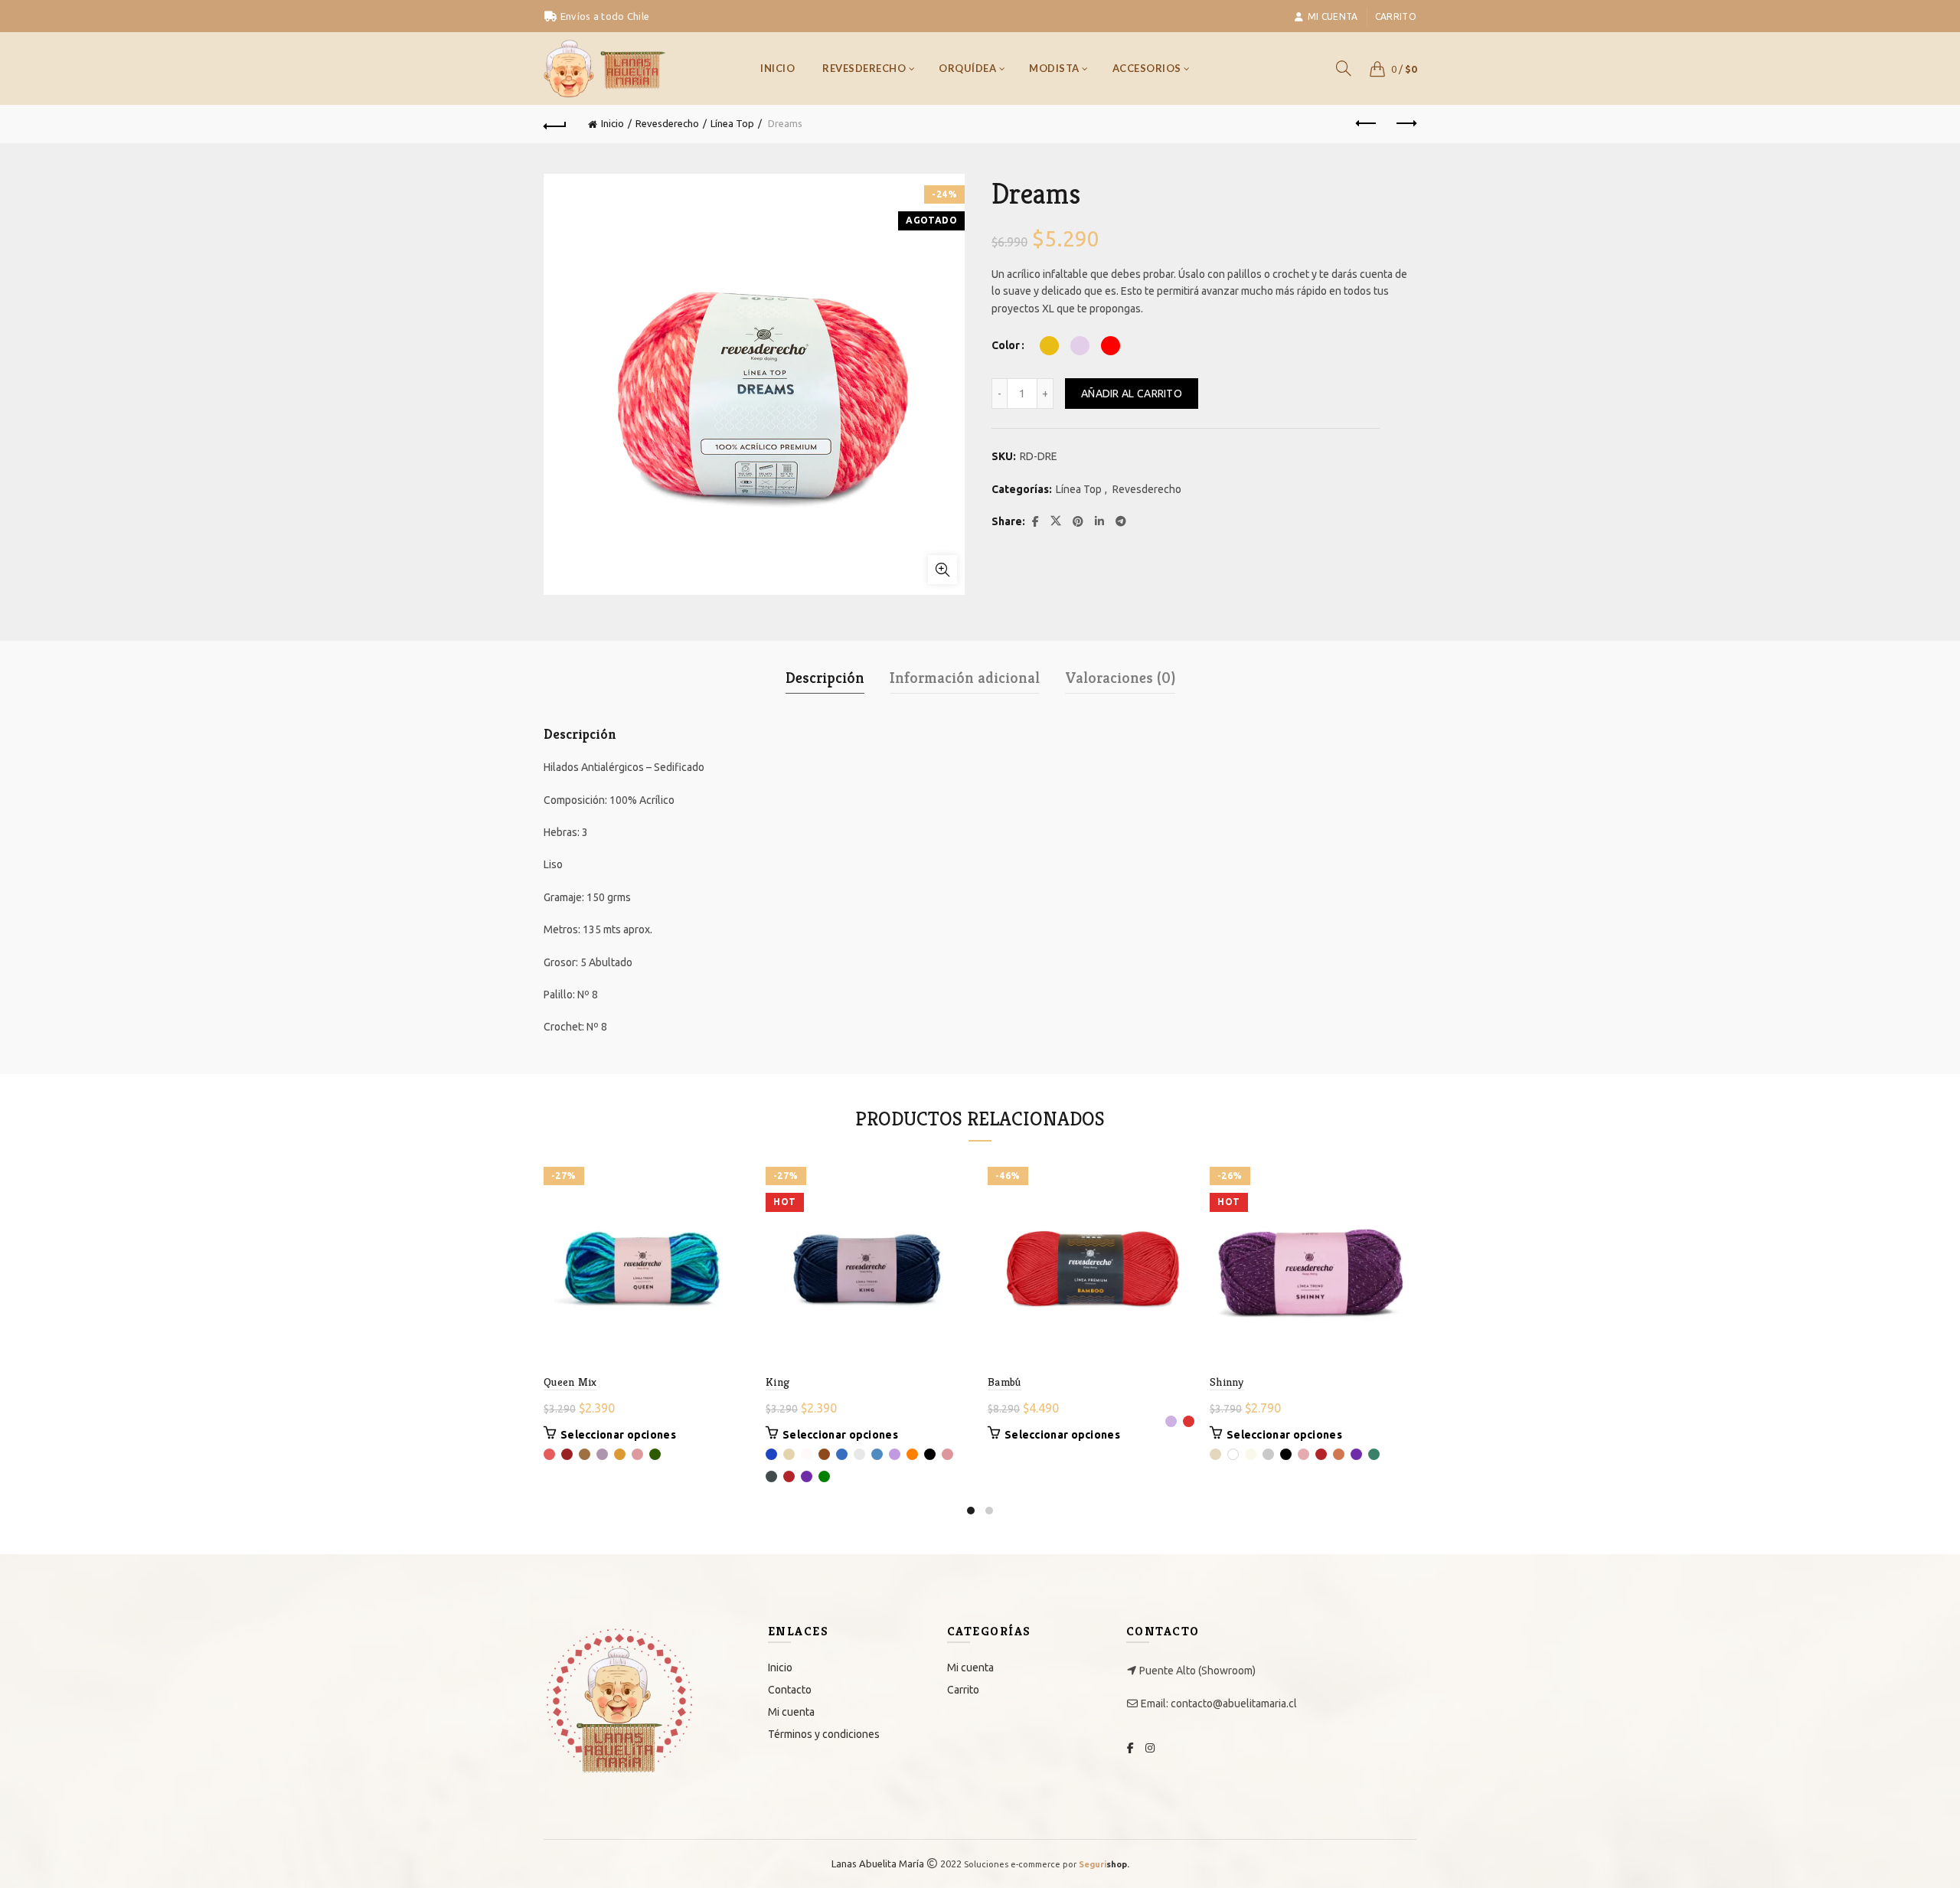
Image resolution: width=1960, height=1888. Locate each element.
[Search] (1344, 68)
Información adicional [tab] (965, 678)
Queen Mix (570, 1382)
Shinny (1227, 1382)
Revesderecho (864, 68)
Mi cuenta (1333, 16)
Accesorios (1147, 68)
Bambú (1004, 1382)
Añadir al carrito (1132, 394)
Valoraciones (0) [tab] (1120, 678)
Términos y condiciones (824, 1734)
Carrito (1396, 16)
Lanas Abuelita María (878, 1864)
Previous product (1367, 124)
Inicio (777, 68)
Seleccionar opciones (618, 1435)
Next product (1405, 124)
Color (1006, 345)
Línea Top (732, 123)
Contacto (790, 1690)
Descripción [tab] (825, 678)
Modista (1054, 68)
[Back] (555, 124)
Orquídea (967, 68)
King (777, 1382)
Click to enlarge (942, 570)
